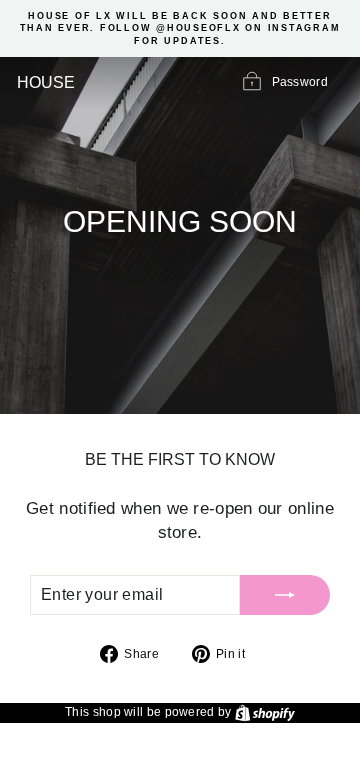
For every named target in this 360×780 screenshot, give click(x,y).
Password (300, 83)
